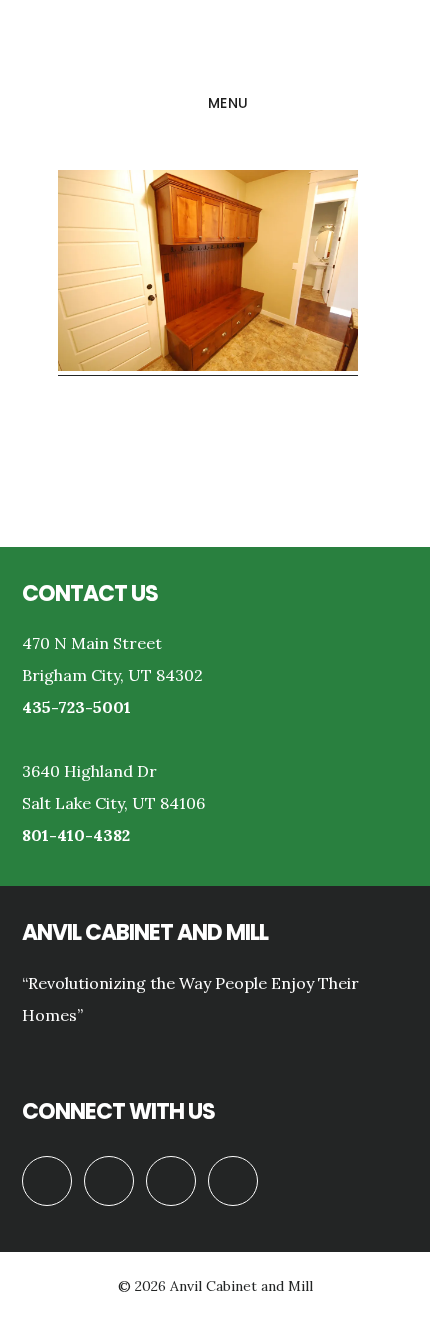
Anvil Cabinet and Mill (215, 44)
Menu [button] (228, 103)
